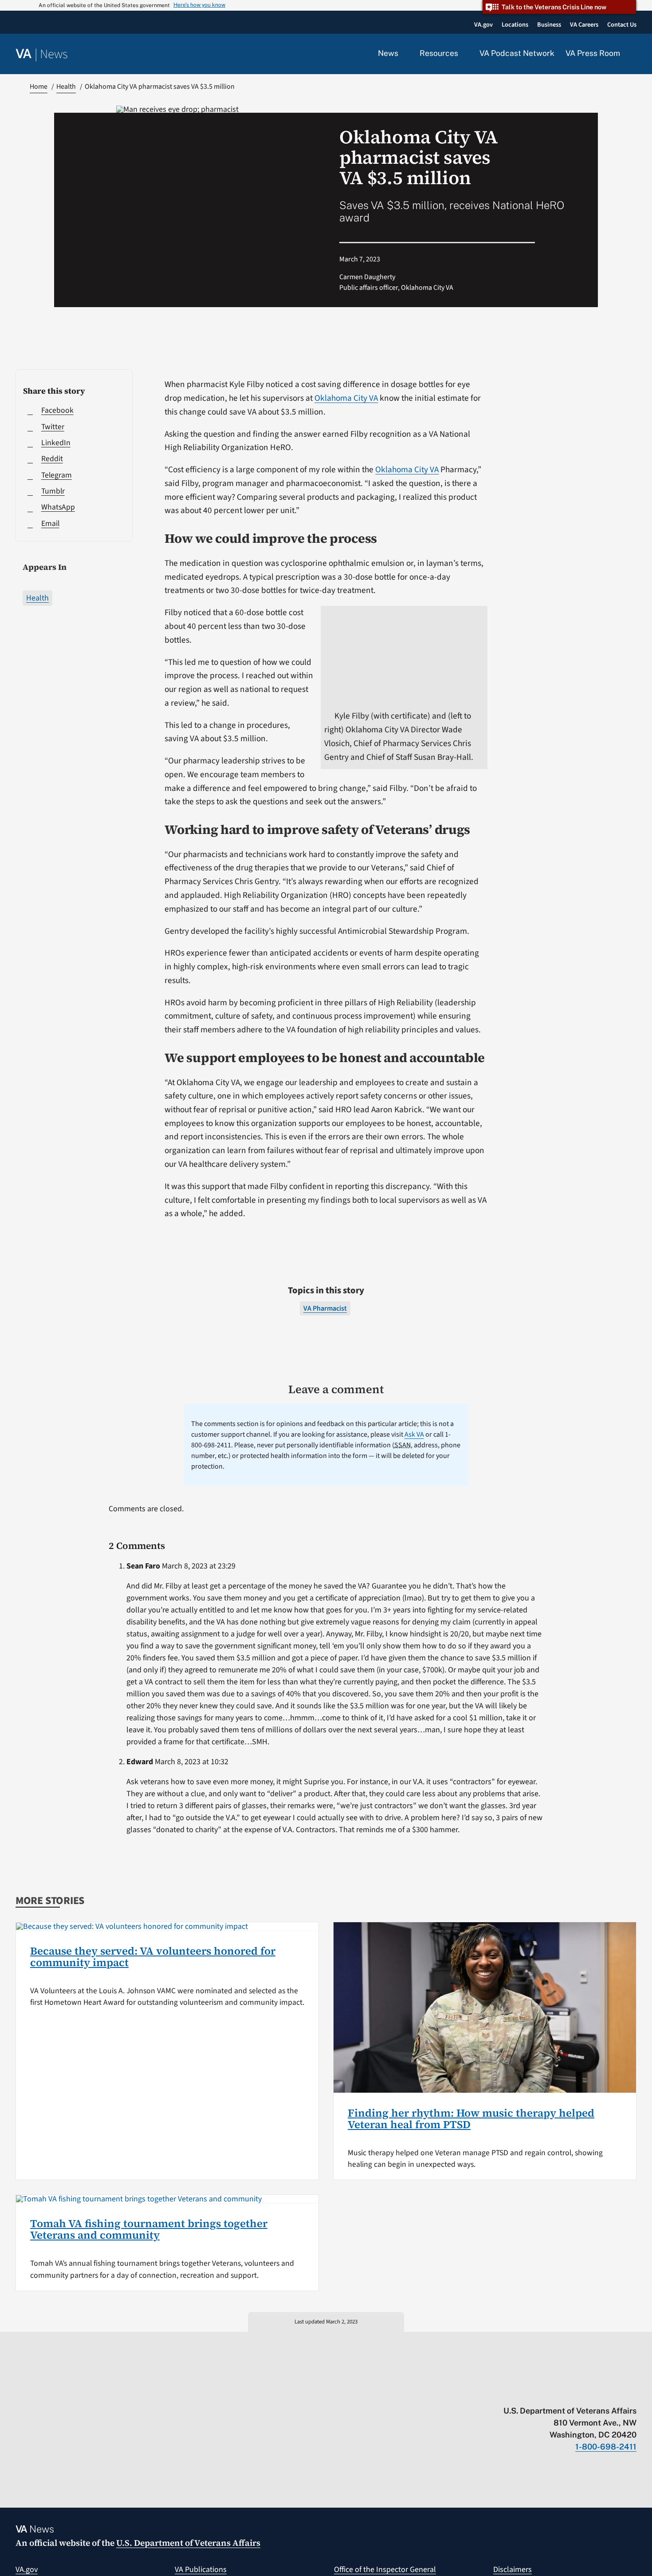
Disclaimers (513, 2570)
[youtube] (528, 2392)
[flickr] (632, 2392)
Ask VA (414, 1434)
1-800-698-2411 (606, 2447)
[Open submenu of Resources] (463, 54)
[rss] (563, 2392)
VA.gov (27, 2570)
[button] (634, 54)
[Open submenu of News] (403, 54)
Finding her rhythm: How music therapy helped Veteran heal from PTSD (471, 2119)
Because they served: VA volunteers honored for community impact (153, 1957)
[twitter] (546, 2392)
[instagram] (598, 2392)
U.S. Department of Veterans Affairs (188, 2543)
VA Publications (201, 2570)
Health (37, 598)
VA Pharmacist (325, 1308)
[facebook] (580, 2392)
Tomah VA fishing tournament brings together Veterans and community (149, 2229)
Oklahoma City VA (346, 398)
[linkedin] (615, 2392)
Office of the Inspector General (385, 2570)
